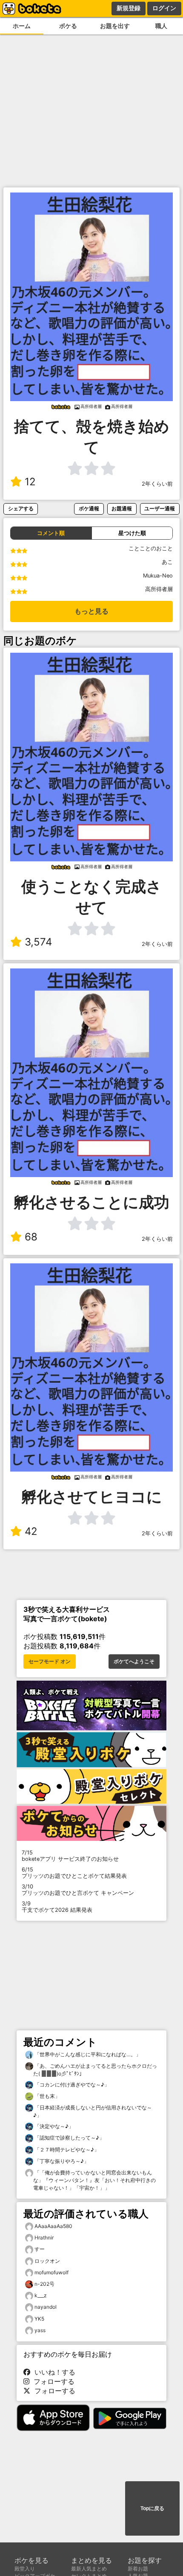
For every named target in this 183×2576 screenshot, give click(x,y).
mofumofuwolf (51, 2272)
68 (31, 1237)
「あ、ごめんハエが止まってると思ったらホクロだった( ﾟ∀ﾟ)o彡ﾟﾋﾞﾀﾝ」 (95, 2070)
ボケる (68, 26)
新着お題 (138, 2569)
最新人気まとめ (89, 2569)
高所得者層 (159, 589)
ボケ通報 (89, 508)
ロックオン (47, 2261)
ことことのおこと (151, 548)
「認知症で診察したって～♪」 (69, 2138)
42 (31, 1531)
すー (40, 2249)
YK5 (39, 2319)
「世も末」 (47, 2096)
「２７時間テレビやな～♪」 (66, 2150)
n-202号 (44, 2284)
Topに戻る (152, 2508)
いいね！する (53, 2372)
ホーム (22, 26)
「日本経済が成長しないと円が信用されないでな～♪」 (93, 2111)
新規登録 (129, 8)
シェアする (21, 508)
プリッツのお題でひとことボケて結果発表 (74, 1873)
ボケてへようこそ (134, 1662)
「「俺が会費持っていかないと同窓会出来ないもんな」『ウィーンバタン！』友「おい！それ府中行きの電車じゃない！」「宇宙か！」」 (94, 2180)
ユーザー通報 (160, 508)
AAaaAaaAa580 (53, 2226)
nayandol (46, 2307)
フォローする (52, 2381)
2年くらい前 (157, 484)
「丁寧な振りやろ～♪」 (61, 2161)
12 (30, 482)
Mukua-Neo (158, 576)
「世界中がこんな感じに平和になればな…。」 (87, 2054)
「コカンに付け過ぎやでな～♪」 (71, 2085)
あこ (167, 562)
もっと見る (91, 611)
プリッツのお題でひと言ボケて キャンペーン (78, 1890)
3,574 (38, 942)
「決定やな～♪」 (53, 2126)
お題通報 (122, 508)
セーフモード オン (50, 1662)
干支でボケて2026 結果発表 (57, 1907)
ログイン (164, 8)
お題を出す (115, 26)
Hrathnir (44, 2238)
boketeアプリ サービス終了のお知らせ (70, 1856)
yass (40, 2330)
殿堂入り (25, 2569)
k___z (41, 2295)
